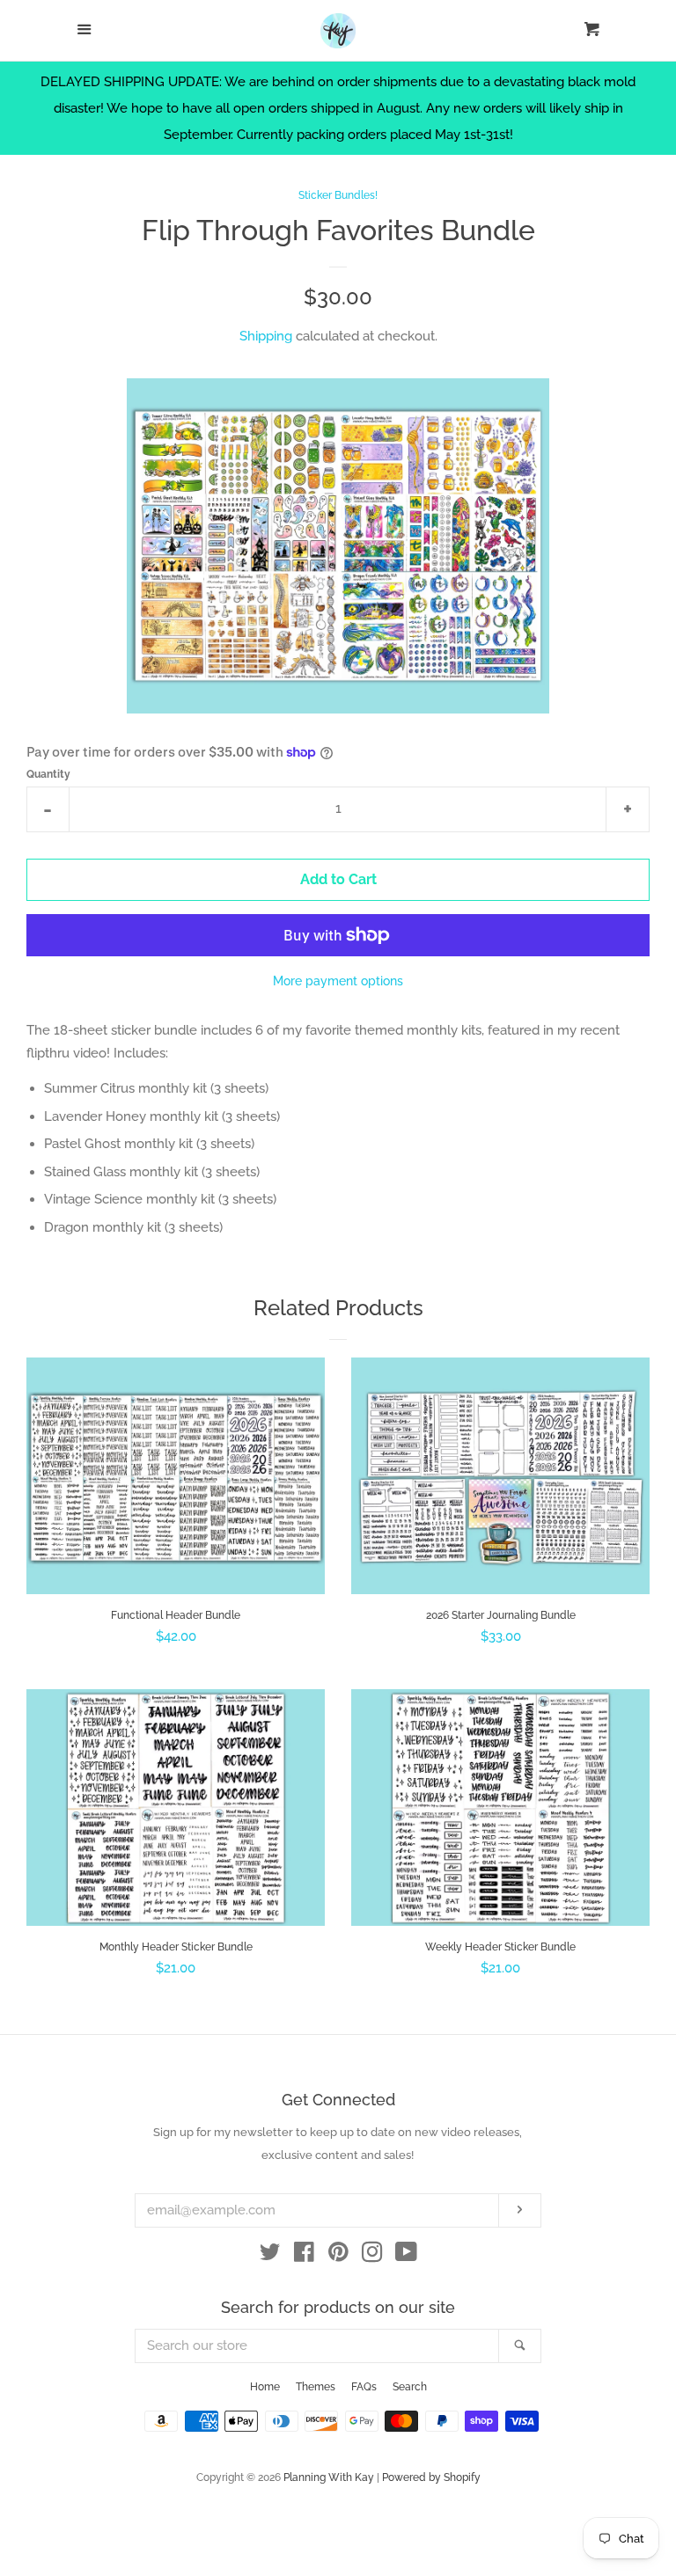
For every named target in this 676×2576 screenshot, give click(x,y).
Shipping (266, 336)
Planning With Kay (329, 2477)
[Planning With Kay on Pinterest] (338, 2256)
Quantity (48, 774)
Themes (316, 2387)
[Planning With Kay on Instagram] (372, 2256)
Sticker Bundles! (338, 195)
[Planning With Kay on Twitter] (270, 2256)
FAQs (364, 2387)
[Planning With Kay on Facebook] (304, 2256)
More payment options (338, 981)
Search (410, 2387)
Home (265, 2387)
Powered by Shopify (431, 2477)
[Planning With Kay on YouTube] (406, 2256)
